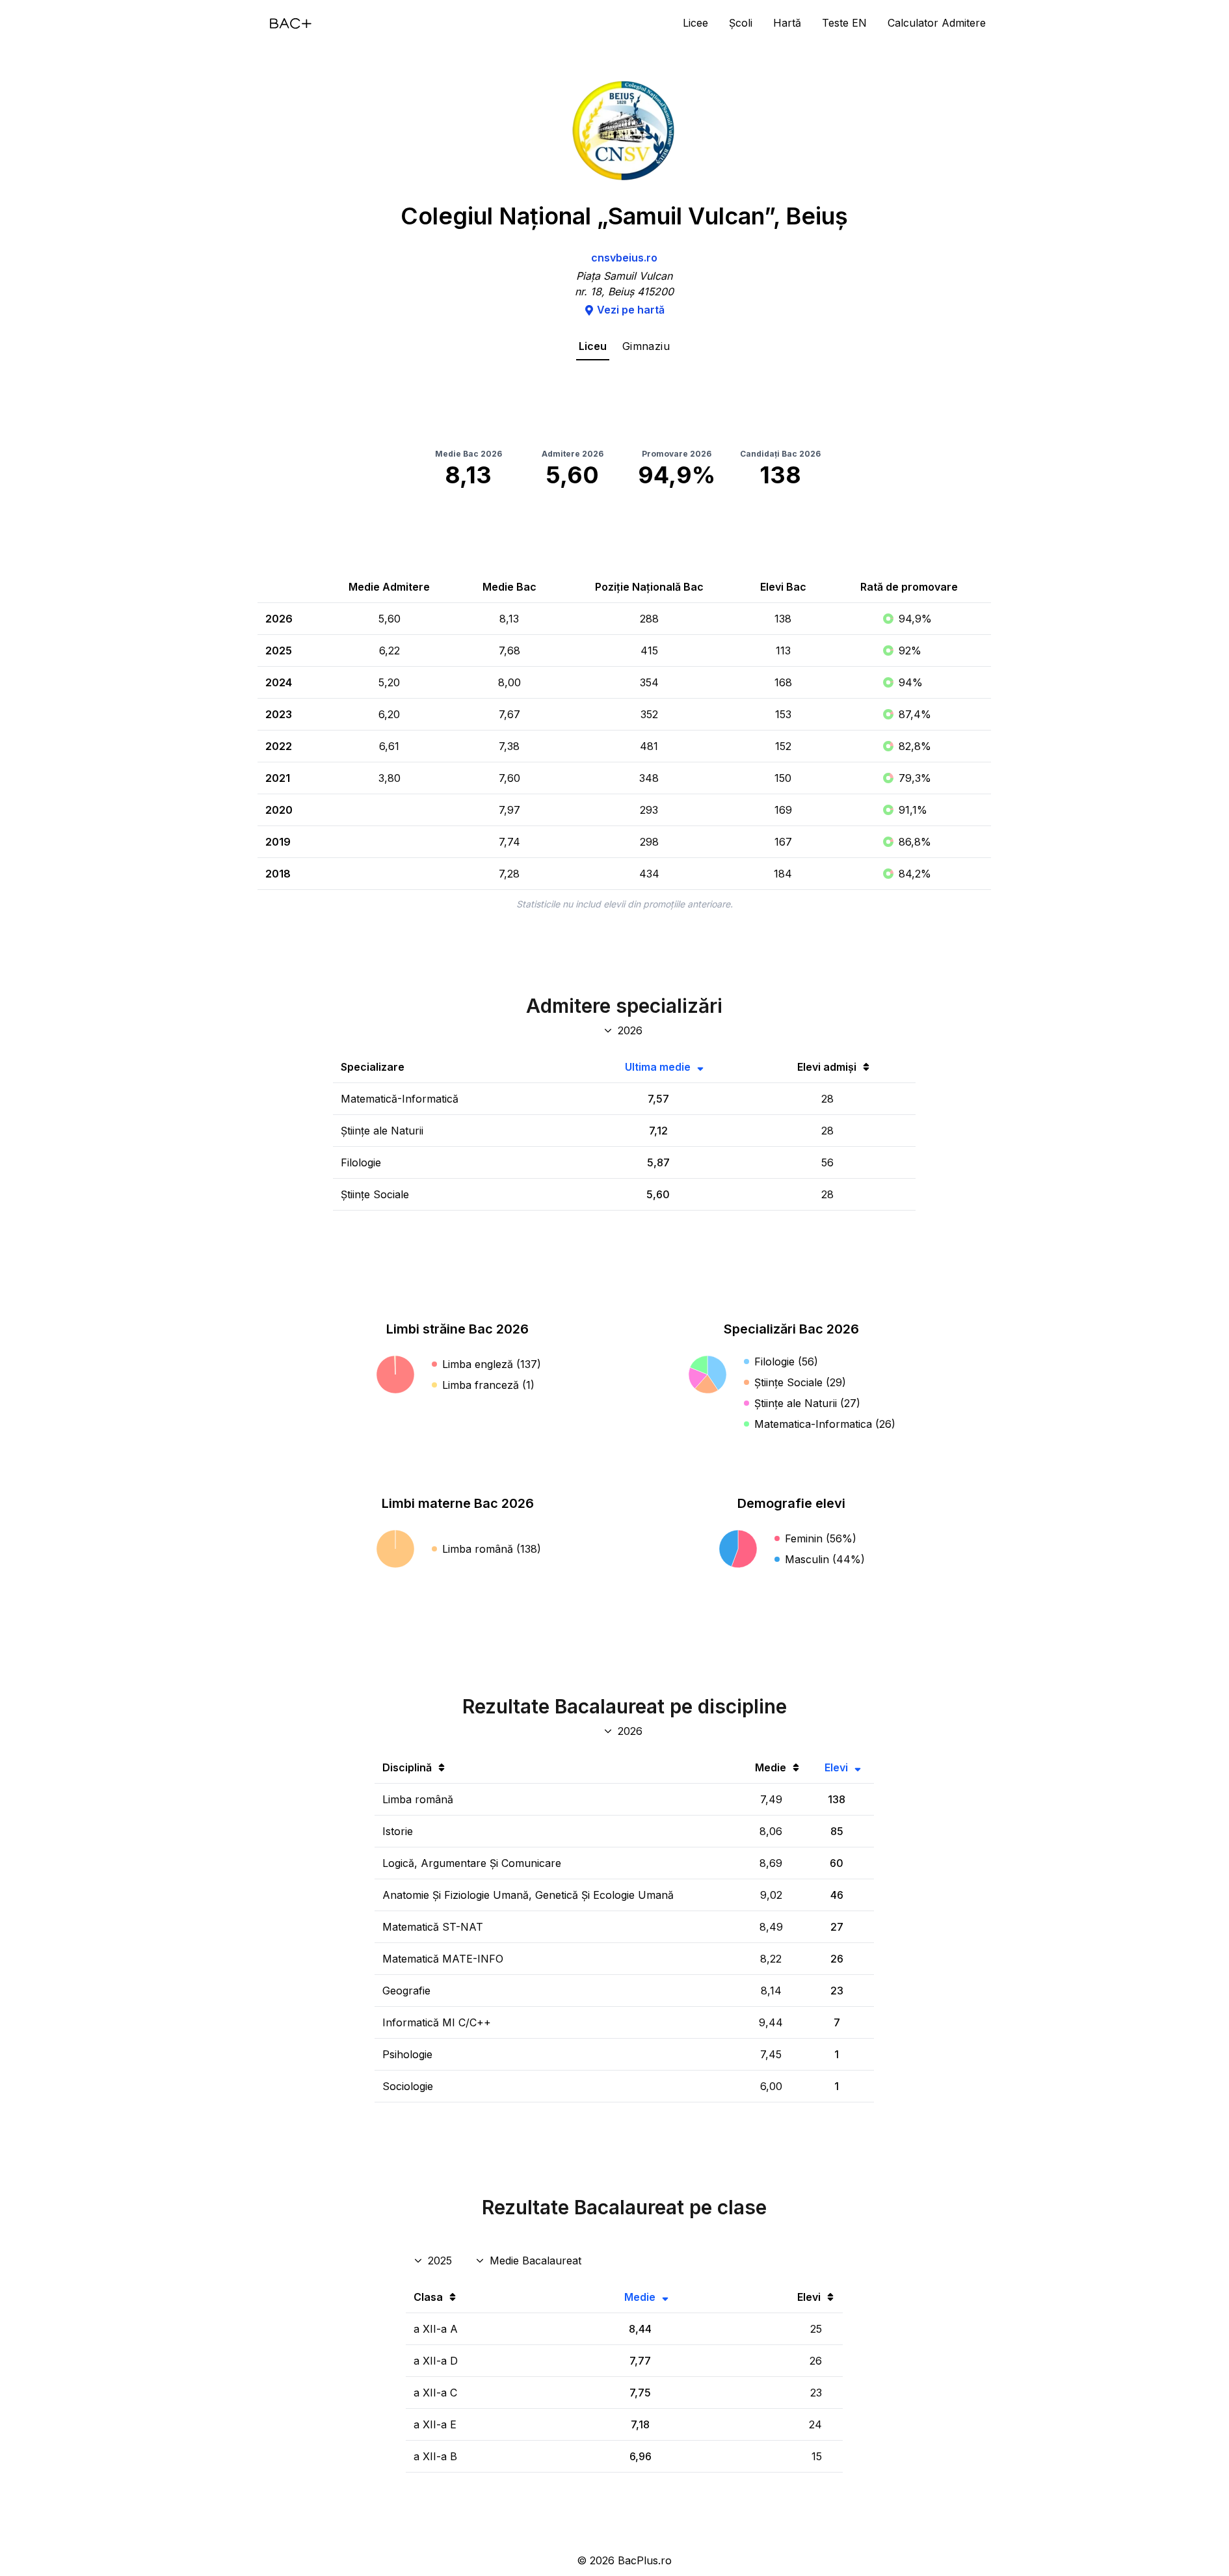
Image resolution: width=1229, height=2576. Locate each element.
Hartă (787, 23)
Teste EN (844, 23)
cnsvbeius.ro (624, 258)
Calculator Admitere (937, 23)
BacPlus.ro (645, 2560)
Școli (741, 23)
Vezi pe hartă (631, 310)
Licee (695, 23)
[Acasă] (291, 23)
